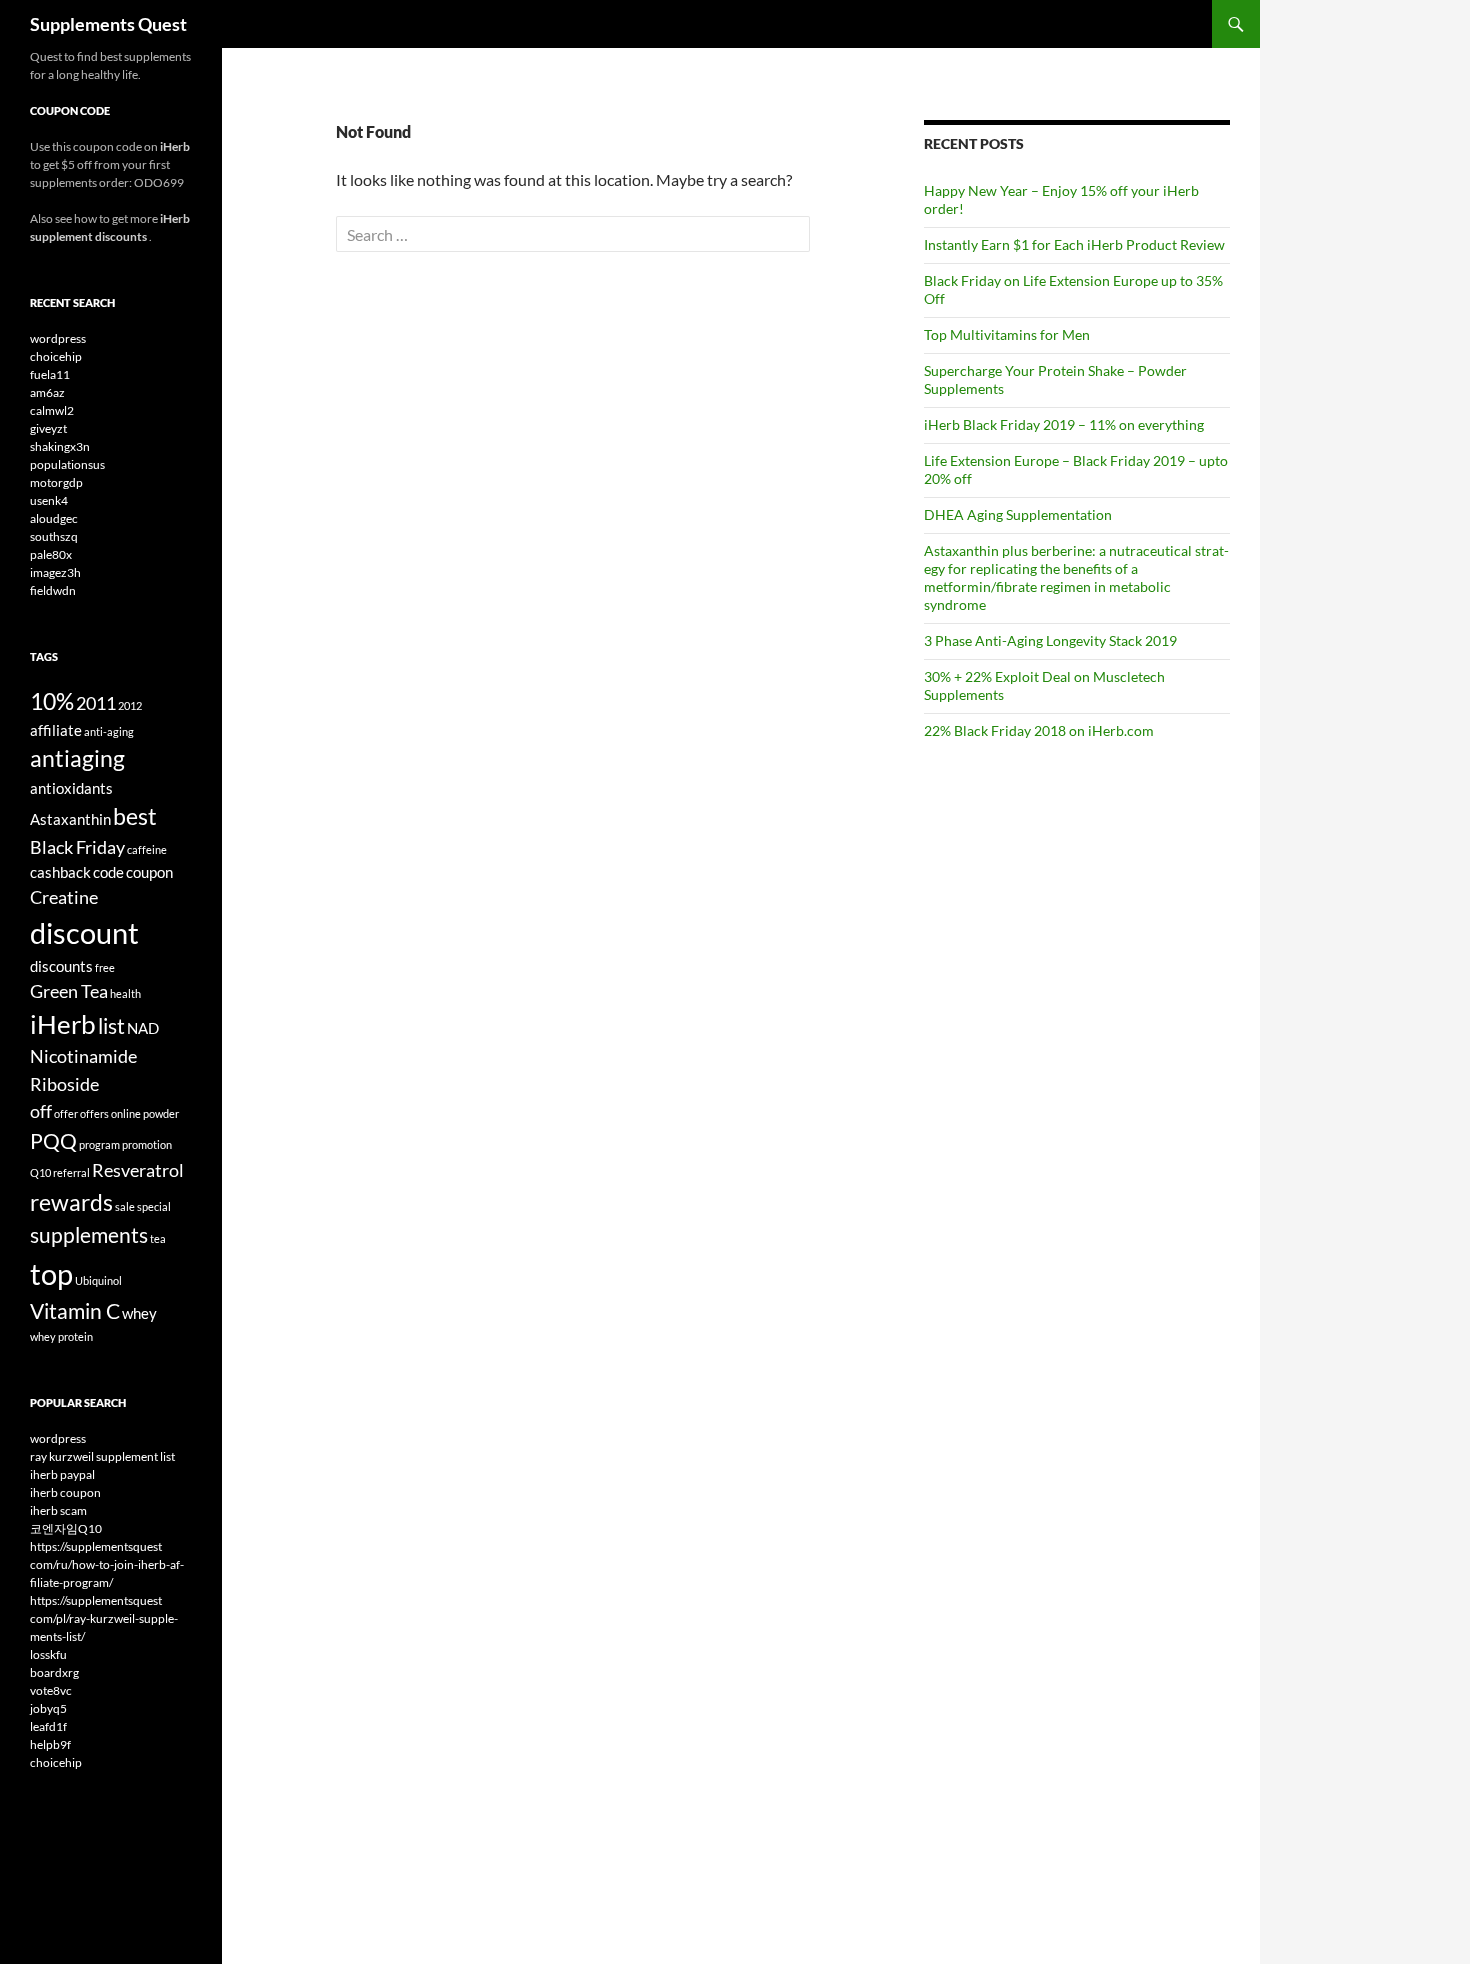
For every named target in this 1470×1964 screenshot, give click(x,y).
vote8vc (51, 1690)
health (125, 993)
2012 (130, 705)
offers (94, 1113)
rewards (71, 1202)
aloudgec (54, 518)
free (105, 967)
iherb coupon (65, 1492)
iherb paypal (62, 1474)
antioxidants (71, 788)
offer (66, 1113)
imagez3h (55, 572)
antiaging (77, 758)
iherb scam (58, 1510)
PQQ (53, 1141)
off (41, 1111)
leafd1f (48, 1726)
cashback (60, 872)
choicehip (56, 356)
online (126, 1113)
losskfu (48, 1654)
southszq (54, 536)
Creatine (64, 897)
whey (139, 1313)
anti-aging (109, 731)
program (99, 1144)
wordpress (58, 338)
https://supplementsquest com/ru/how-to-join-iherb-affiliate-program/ (107, 1564)
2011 (96, 703)
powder (161, 1113)
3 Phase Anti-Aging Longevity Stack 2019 (1050, 640)
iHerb (63, 1024)
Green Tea (69, 991)
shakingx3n (60, 446)
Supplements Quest (108, 24)
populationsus (67, 464)
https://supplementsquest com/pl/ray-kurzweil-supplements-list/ (104, 1618)
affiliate (56, 730)
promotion (147, 1144)
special (154, 1206)
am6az (47, 392)
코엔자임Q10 (66, 1528)
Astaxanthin (70, 819)
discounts (61, 966)
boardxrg (54, 1672)
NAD (143, 1028)
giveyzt (48, 428)
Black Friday (77, 847)
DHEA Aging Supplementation (1018, 514)
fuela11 (50, 374)
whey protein (61, 1336)
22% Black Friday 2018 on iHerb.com (1039, 730)
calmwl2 (52, 410)
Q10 (40, 1172)
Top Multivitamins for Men (1007, 334)
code (108, 872)
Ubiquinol (98, 1280)
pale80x (51, 554)
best (135, 816)
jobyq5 (48, 1708)
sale (125, 1206)
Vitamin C (75, 1311)
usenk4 (49, 500)
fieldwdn (53, 590)
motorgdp (56, 482)
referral (71, 1172)
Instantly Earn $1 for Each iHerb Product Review (1074, 244)
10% (52, 701)
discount (84, 932)
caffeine (147, 849)
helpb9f (50, 1744)
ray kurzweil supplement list (102, 1456)
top (51, 1273)
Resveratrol (138, 1170)
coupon (149, 872)
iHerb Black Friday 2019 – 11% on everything (1064, 424)
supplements (89, 1235)
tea (158, 1238)
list (111, 1026)
